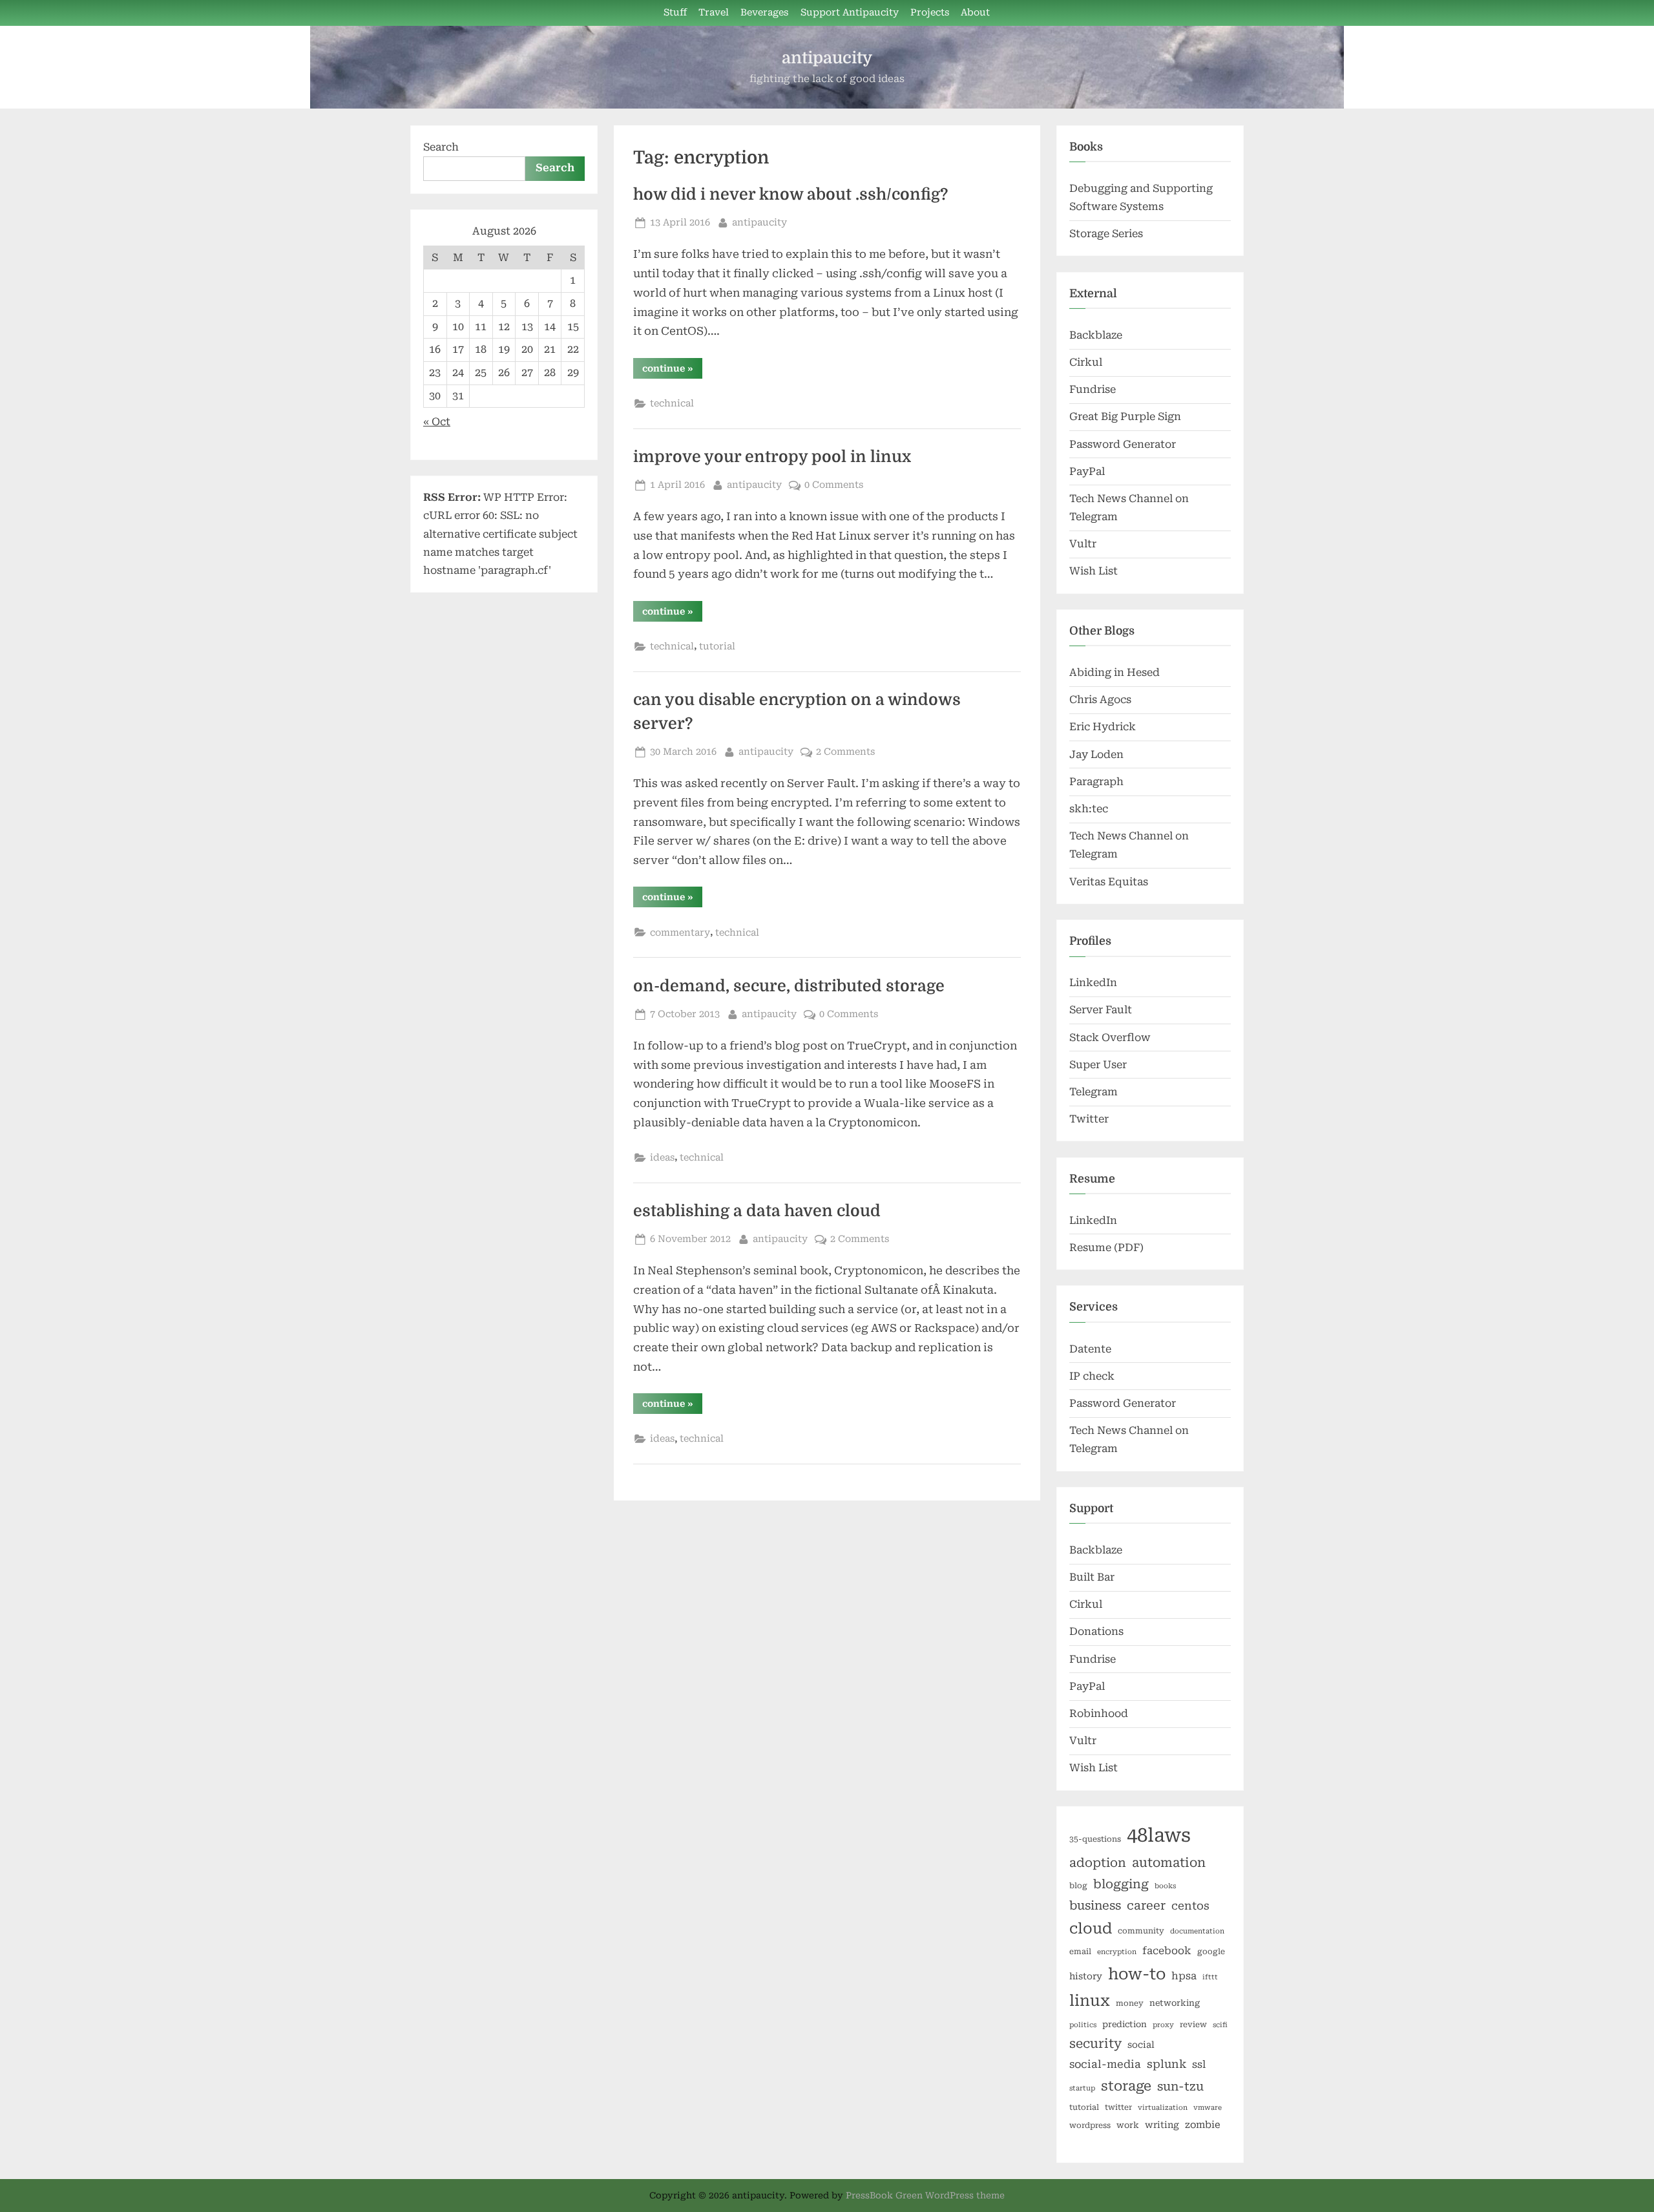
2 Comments (845, 752)
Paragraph (1096, 782)
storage (1126, 2086)
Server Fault (1101, 1010)
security (1095, 2044)
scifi (1220, 2025)
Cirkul (1086, 362)
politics (1083, 2025)
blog (1078, 1886)
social (1141, 2045)
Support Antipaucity (850, 13)
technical (672, 404)
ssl (1199, 2064)
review (1193, 2025)
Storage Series (1106, 234)
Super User (1098, 1065)
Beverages (764, 13)
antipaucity (827, 58)
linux (1090, 2001)
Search (441, 147)
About (975, 13)
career (1146, 1905)
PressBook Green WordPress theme (925, 2195)
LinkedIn (1093, 983)
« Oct (437, 422)
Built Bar (1092, 1577)
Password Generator (1123, 444)
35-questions (1095, 1839)
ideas (662, 1158)
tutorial (717, 647)
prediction (1125, 2024)
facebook (1167, 1951)
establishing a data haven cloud (757, 1211)
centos (1190, 1906)
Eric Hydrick (1103, 727)
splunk (1167, 2064)
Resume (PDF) (1106, 1248)
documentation (1197, 1931)
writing (1162, 2125)
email (1080, 1952)
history (1086, 1976)
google (1211, 1952)
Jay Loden (1096, 754)
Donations (1096, 1631)
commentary (680, 933)
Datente (1090, 1349)
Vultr (1083, 544)
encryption (1117, 1952)
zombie (1203, 2125)
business (1095, 1905)
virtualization (1163, 2108)
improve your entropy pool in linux (772, 457)
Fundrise (1093, 389)
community (1141, 1931)
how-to (1137, 1974)
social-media (1105, 2064)
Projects (930, 13)
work (1128, 2125)
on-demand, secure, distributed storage (789, 986)
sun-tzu (1180, 2086)
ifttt (1210, 1977)
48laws (1159, 1835)
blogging (1121, 1884)
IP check (1092, 1376)
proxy (1163, 2025)
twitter (1118, 2107)
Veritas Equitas (1109, 882)
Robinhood (1099, 1713)
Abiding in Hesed (1115, 672)
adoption (1098, 1863)
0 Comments (834, 485)
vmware (1208, 2108)
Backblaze (1096, 335)
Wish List (1094, 571)
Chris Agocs (1100, 700)
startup (1082, 2088)
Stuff (675, 13)
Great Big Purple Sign (1125, 416)
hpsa (1184, 1976)
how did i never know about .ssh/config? (790, 195)
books (1165, 1886)
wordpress (1090, 2125)
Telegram (1094, 1092)
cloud (1091, 1929)
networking (1175, 2003)
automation (1169, 1863)
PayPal (1087, 471)
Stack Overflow (1110, 1038)
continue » (672, 371)
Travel (714, 13)
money (1130, 2003)
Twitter (1089, 1119)
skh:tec (1089, 809)
